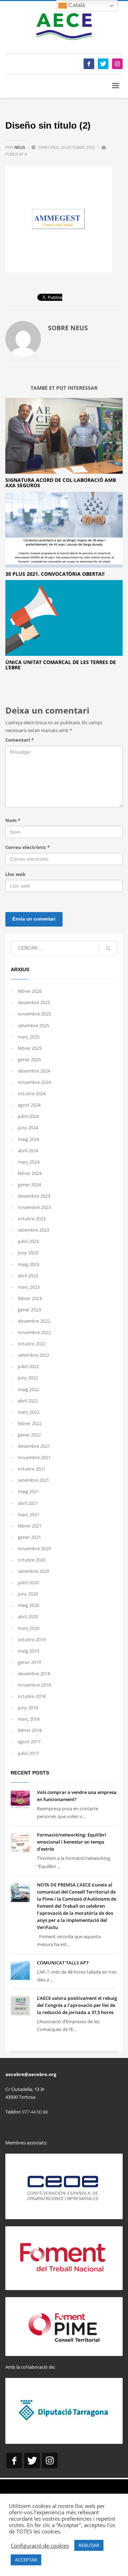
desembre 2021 (34, 1446)
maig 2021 (28, 1491)
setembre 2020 (33, 1571)
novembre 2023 (34, 1207)
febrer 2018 (30, 1730)
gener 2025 (29, 1059)
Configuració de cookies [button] (40, 2546)
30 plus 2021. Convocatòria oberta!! (55, 574)
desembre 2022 (34, 1321)
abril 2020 (28, 1616)
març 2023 (29, 1287)
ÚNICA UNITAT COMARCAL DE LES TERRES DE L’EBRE (61, 665)
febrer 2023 (30, 1298)
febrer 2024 (30, 1173)
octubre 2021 (32, 1469)
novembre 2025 (34, 1014)
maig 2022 (28, 1389)
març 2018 (29, 1719)
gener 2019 (29, 1662)
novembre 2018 (34, 1685)
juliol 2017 (28, 1753)
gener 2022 (29, 1435)
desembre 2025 (34, 1002)
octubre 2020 (32, 1560)
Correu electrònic (28, 847)
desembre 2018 (34, 1674)
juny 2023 (28, 1253)
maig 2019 (28, 1651)
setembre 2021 (33, 1480)
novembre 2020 (34, 1548)
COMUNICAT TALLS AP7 (63, 1963)
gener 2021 (29, 1537)
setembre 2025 (33, 1025)
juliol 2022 (28, 1366)
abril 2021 (28, 1503)
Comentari (20, 740)
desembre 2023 (34, 1196)
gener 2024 (29, 1185)
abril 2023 (28, 1276)
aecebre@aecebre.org (31, 2074)
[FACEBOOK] (89, 64)
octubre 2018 (32, 1696)
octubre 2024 (32, 1093)
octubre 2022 (32, 1344)
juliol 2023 (28, 1241)
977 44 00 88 (35, 2112)
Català (76, 5)
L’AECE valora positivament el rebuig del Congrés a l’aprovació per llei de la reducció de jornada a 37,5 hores (77, 2005)
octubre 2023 (32, 1219)
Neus (20, 147)
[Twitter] (103, 64)
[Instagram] (117, 64)
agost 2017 (29, 1742)
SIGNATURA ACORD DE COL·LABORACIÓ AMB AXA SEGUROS (61, 483)
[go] (108, 949)
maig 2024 (28, 1139)
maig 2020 (28, 1605)
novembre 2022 (34, 1332)
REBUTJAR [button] (89, 2545)
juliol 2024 (28, 1116)
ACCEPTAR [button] (26, 2560)
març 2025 (29, 1037)
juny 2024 (28, 1127)
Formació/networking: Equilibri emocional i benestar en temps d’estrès (72, 1842)
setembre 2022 (33, 1355)
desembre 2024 (34, 1071)
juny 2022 (28, 1378)
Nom (13, 820)
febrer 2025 (30, 1048)
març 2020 (29, 1628)
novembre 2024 (34, 1082)
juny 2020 (28, 1594)
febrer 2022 (30, 1423)
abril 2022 (28, 1401)
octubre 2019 (32, 1639)
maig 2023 (28, 1264)
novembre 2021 (34, 1457)
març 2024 (29, 1162)
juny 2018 (28, 1708)
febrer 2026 (30, 991)
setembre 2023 (33, 1230)
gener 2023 (29, 1310)
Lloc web (15, 874)
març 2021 (29, 1514)
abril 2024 (28, 1151)
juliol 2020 (28, 1582)
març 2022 (29, 1412)
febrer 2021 (30, 1526)
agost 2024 (29, 1105)
